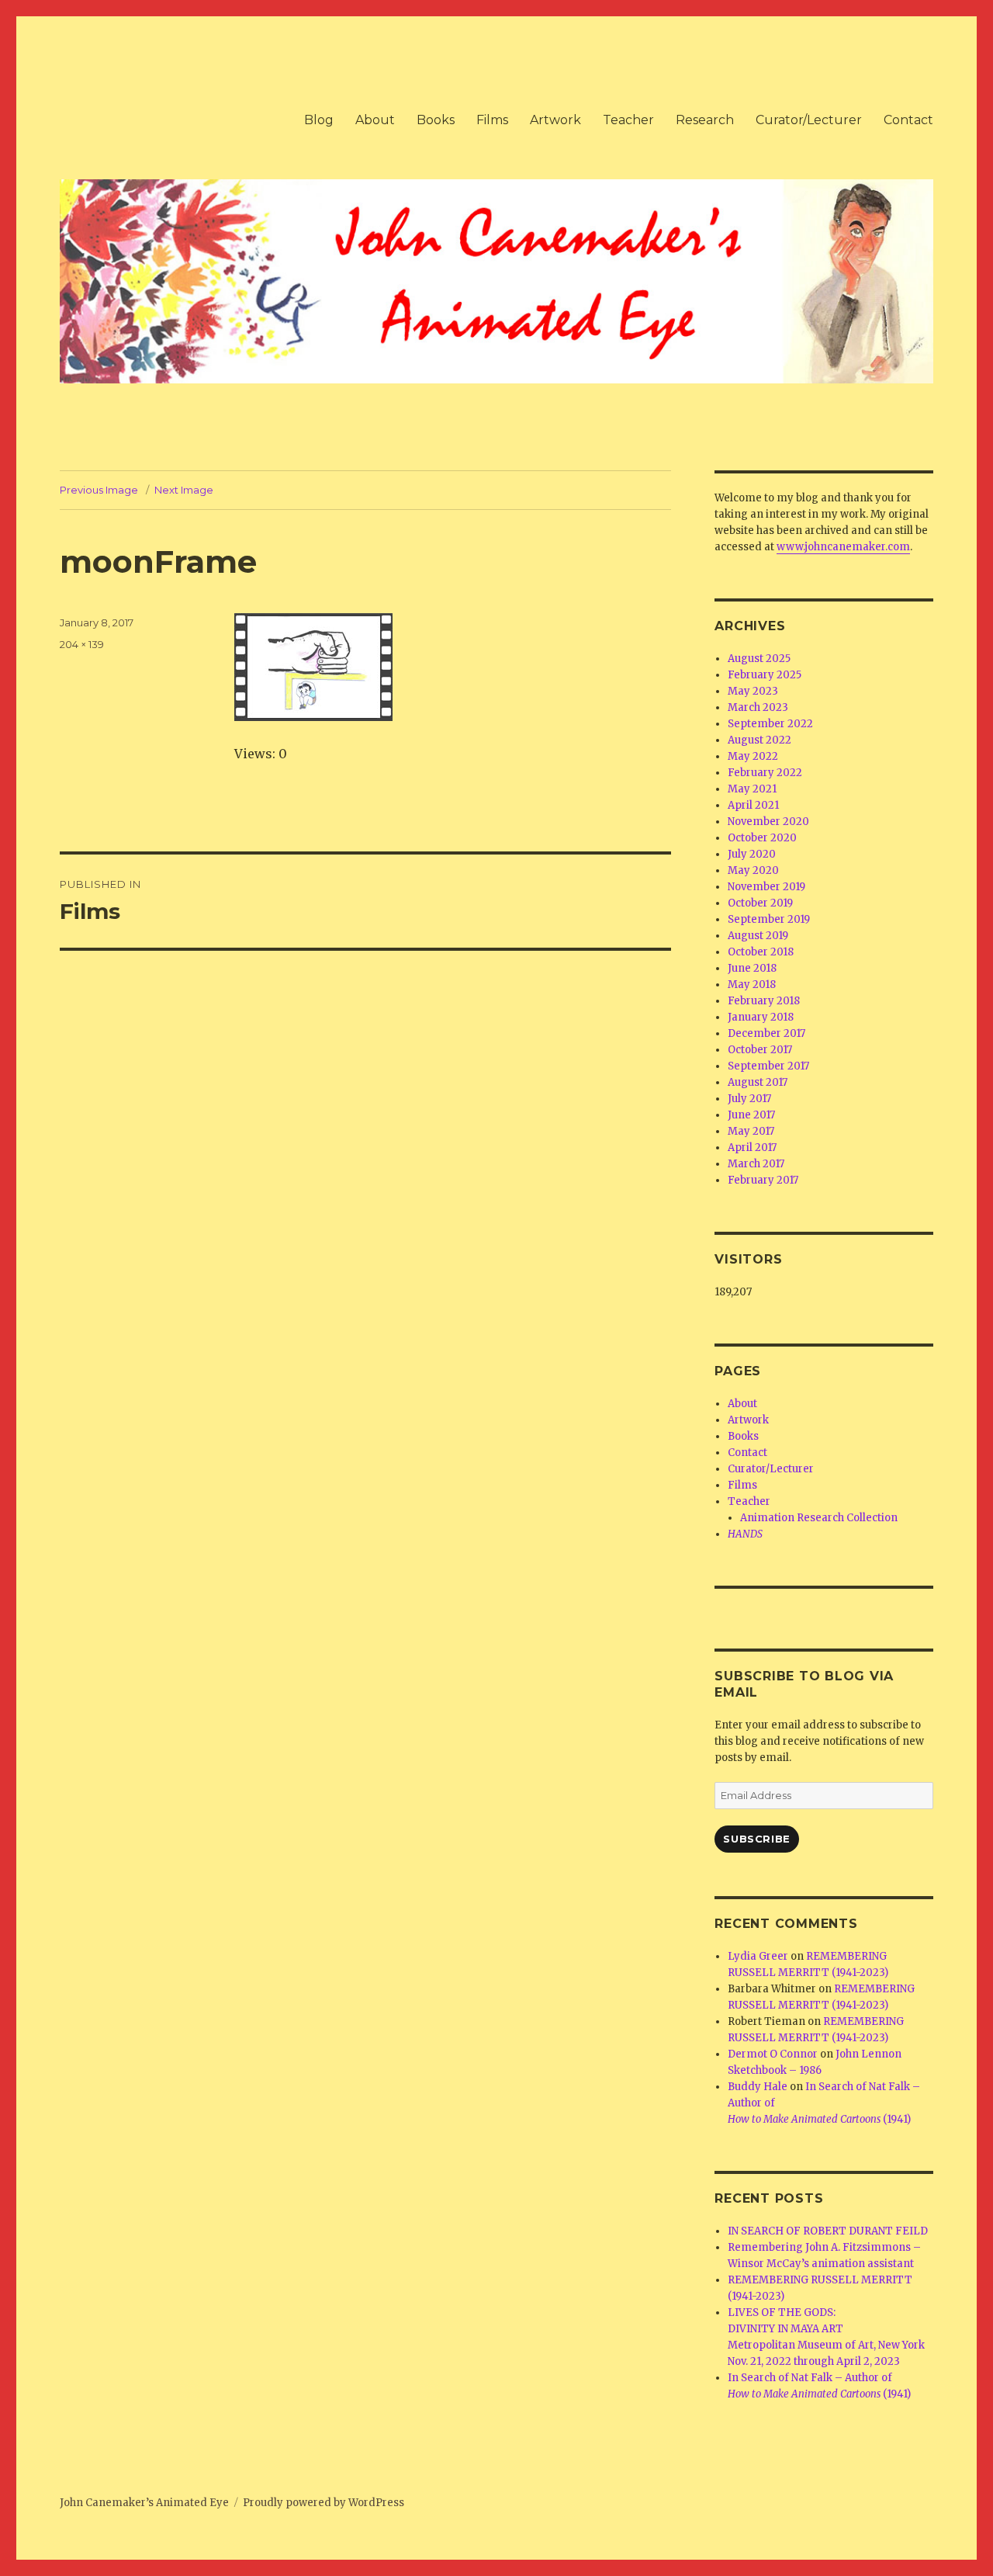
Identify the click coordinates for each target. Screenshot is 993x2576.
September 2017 (768, 1066)
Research (705, 120)
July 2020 (752, 854)
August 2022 (759, 740)
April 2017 (752, 1148)
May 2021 (752, 789)
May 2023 (753, 691)
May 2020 (753, 870)
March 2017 (756, 1164)
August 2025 (759, 659)
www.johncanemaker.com (843, 547)
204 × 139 (82, 644)
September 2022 (770, 724)
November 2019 (766, 887)
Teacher (628, 120)
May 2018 (752, 985)
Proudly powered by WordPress (324, 2503)
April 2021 (753, 805)
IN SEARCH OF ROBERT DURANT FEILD (828, 2231)
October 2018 (761, 952)
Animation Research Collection (819, 1518)
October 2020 (762, 838)
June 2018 (752, 968)
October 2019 (760, 903)
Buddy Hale (758, 2087)
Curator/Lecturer (809, 120)
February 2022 (765, 773)
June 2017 (751, 1115)
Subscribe (756, 1839)
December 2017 (766, 1033)
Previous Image (99, 490)
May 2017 (751, 1131)
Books (436, 120)
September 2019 (769, 919)
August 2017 (758, 1082)
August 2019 (758, 936)
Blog (319, 120)
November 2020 (768, 822)
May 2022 (753, 756)
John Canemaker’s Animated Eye (144, 2503)
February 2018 (764, 1001)
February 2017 (763, 1180)
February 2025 (765, 675)
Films (492, 120)
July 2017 (749, 1099)
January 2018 (761, 1017)
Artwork (555, 120)
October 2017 (760, 1050)
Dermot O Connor (773, 2054)
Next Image (184, 490)
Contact (908, 120)
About (375, 120)
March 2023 (758, 707)
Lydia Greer (758, 1956)
